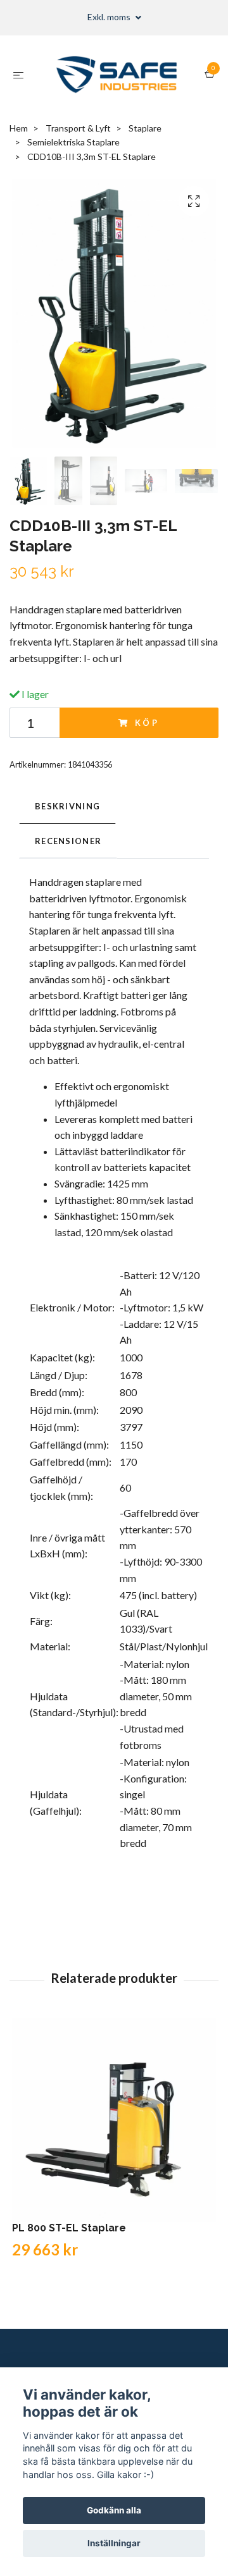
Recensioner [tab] (68, 841)
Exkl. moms (110, 17)
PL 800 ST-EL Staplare (69, 2228)
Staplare (145, 128)
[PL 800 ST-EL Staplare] (114, 2120)
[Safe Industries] (117, 75)
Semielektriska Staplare (73, 142)
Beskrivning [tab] (67, 806)
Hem (19, 128)
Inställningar (114, 2543)
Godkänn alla (114, 2510)
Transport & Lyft (78, 128)
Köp (148, 723)
